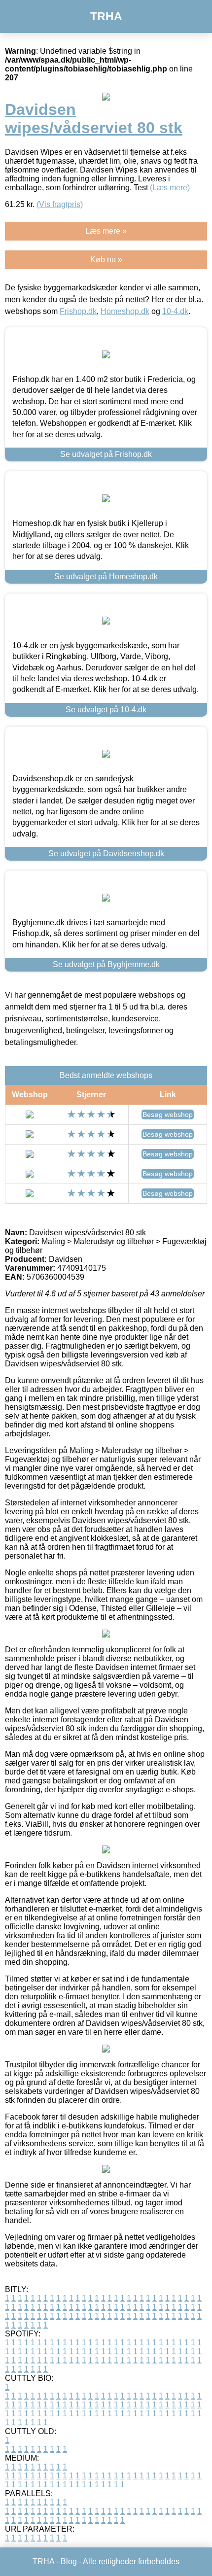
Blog (69, 2561)
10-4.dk (175, 311)
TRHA (106, 16)
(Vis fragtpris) (60, 204)
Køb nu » (106, 260)
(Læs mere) (170, 188)
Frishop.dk (78, 311)
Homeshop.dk (125, 311)
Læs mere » (106, 231)
